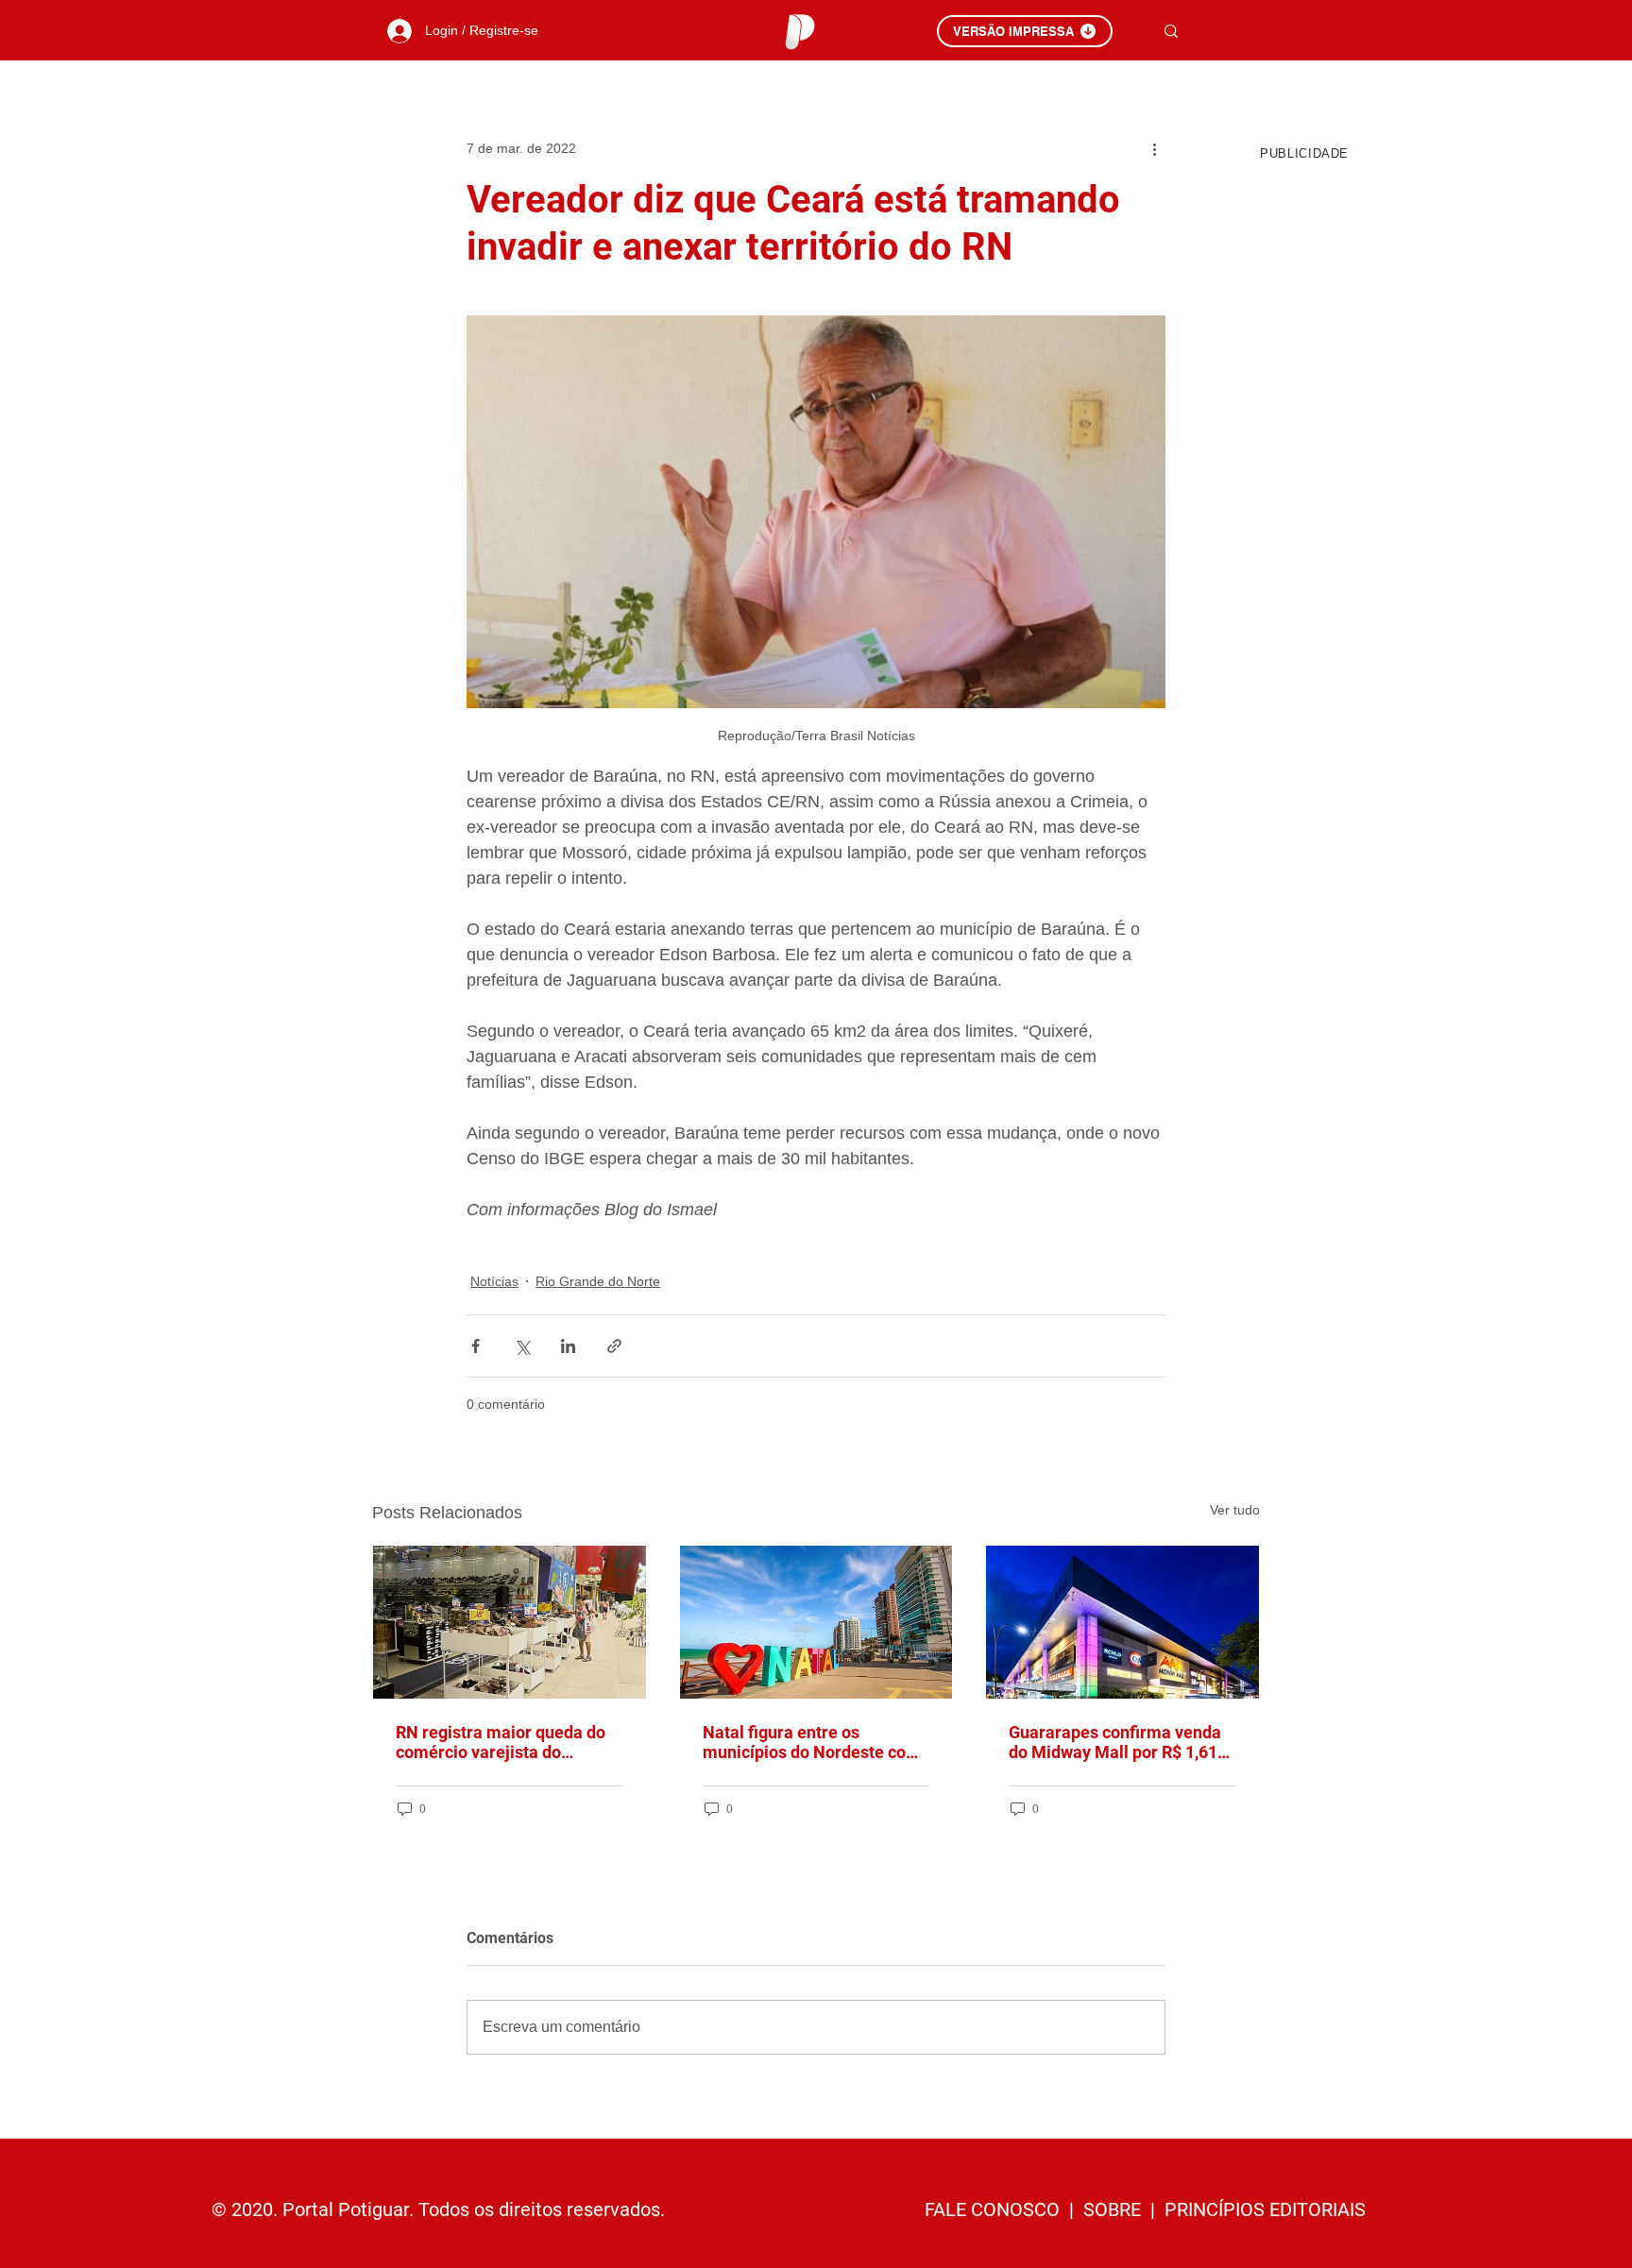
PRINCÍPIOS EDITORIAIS (1265, 2209)
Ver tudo (1235, 1510)
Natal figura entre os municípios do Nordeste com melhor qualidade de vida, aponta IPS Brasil (812, 1742)
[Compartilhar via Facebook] (476, 1346)
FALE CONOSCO (994, 2209)
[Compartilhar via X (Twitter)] (522, 1346)
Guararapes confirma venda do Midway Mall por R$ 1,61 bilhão (1115, 1742)
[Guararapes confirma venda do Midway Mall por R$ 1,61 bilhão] (1122, 1622)
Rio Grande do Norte (598, 1281)
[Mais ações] (1154, 148)
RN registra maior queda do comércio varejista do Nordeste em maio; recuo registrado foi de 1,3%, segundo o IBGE (501, 1742)
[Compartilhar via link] (614, 1346)
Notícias (494, 1281)
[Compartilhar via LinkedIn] (568, 1346)
